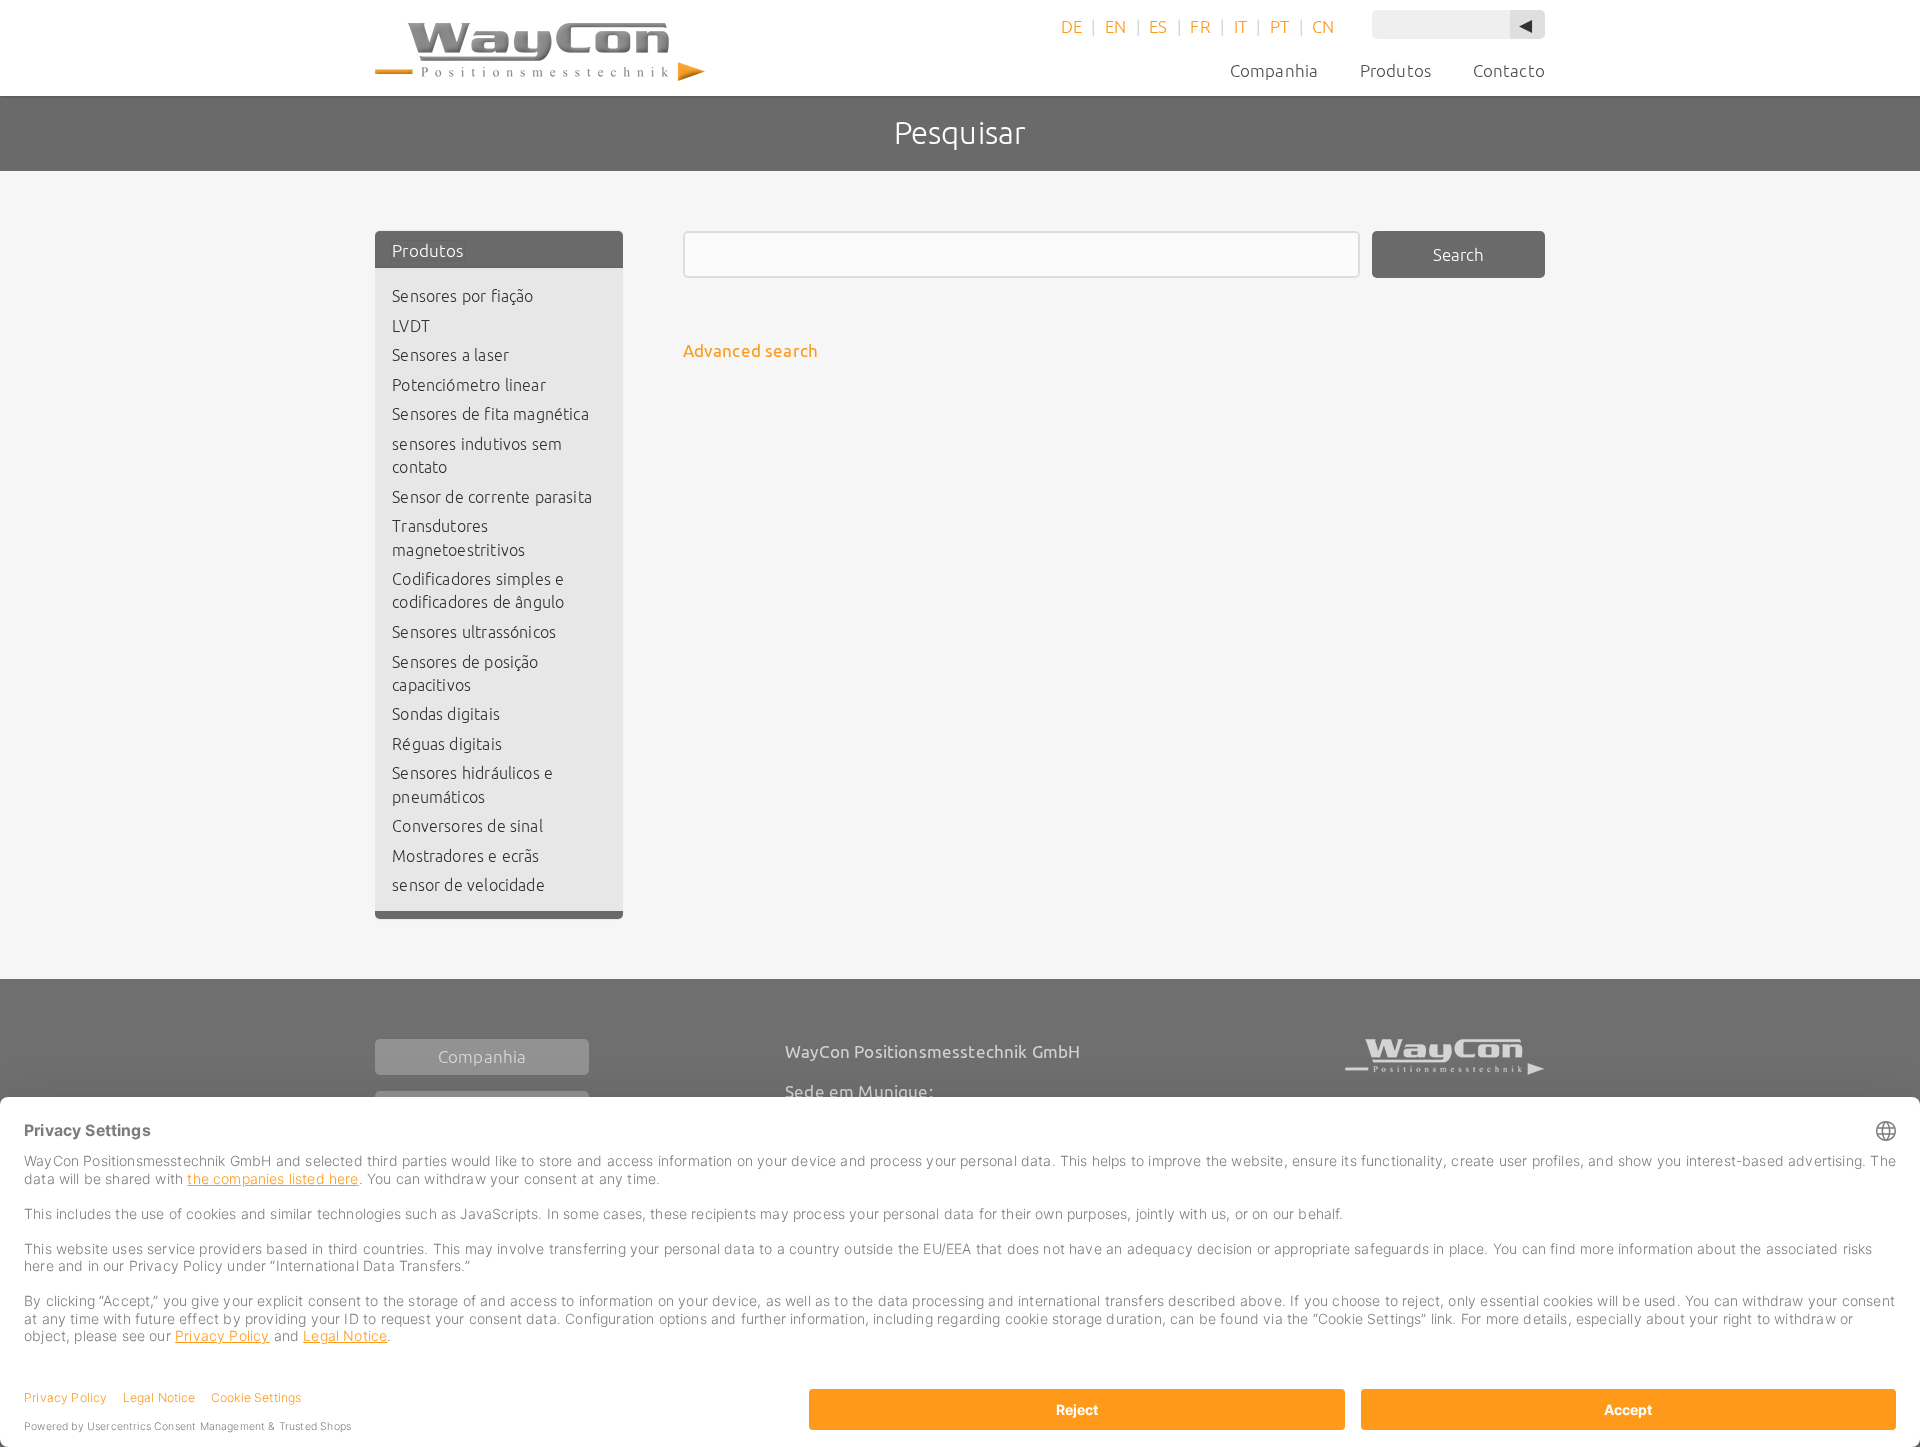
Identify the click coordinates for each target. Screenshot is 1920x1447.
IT (1240, 26)
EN (1115, 26)
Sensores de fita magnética (490, 414)
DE (1071, 26)
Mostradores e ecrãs (465, 856)
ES (1158, 26)
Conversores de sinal (467, 826)
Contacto (1509, 70)
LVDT (411, 326)
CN (1323, 26)
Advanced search (751, 350)
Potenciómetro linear (468, 385)
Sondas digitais (446, 714)
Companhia (1274, 70)
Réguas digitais (447, 744)
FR (1200, 26)
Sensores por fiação (462, 296)
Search (1459, 254)
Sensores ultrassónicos (474, 632)
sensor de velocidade (468, 885)
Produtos (427, 250)
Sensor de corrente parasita (492, 497)
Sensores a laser (450, 355)
